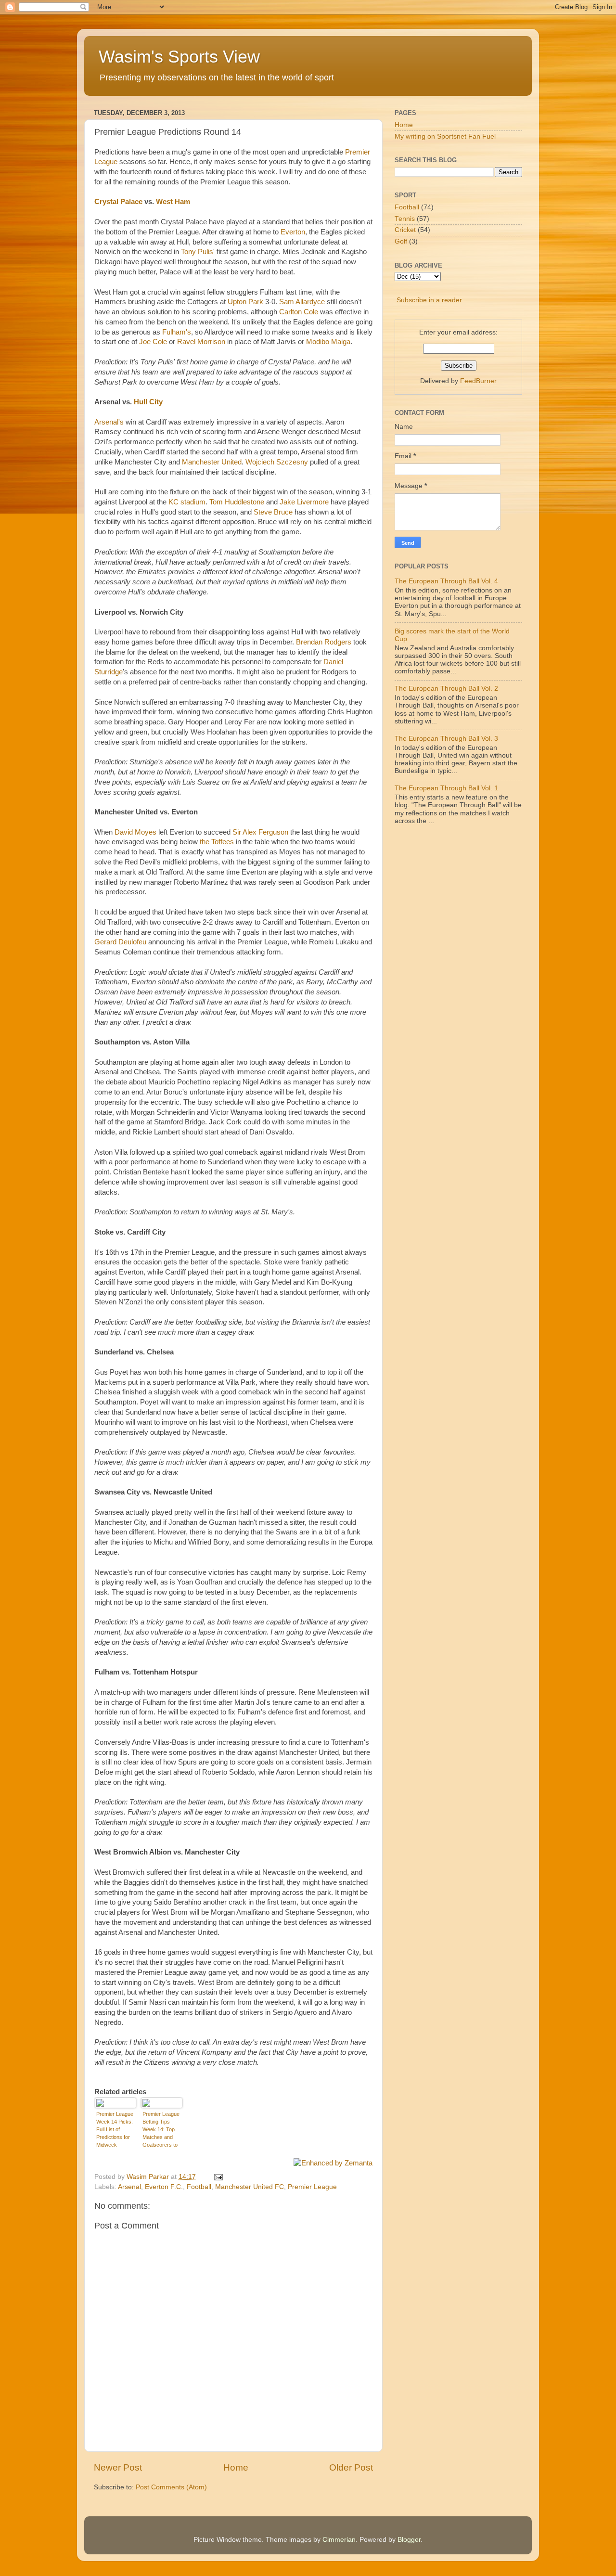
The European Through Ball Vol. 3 (446, 739)
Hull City (148, 402)
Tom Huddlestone (237, 502)
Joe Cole (153, 342)
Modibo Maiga (328, 342)
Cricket (405, 230)
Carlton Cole (299, 312)
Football (199, 2187)
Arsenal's (109, 422)
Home (236, 2467)
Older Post (351, 2467)
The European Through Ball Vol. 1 (446, 788)
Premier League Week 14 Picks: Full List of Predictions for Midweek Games (115, 2130)
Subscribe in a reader (429, 300)
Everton (293, 232)
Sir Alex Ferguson (260, 832)
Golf (401, 241)
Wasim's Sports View (179, 57)
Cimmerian (339, 2540)
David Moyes (135, 832)
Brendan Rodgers (324, 642)
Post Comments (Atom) (171, 2487)
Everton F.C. (164, 2187)
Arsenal (129, 2187)
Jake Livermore (304, 502)
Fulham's (177, 332)
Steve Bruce (273, 512)
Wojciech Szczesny (277, 462)
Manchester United (212, 462)
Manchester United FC (250, 2187)
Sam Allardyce (302, 302)
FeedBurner (478, 381)
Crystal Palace (118, 202)
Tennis (405, 219)
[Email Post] (218, 2177)
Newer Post (118, 2467)
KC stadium (187, 502)
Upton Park (245, 302)
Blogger (409, 2540)
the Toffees (217, 842)
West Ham (173, 202)
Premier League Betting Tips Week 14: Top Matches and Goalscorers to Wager (161, 2130)
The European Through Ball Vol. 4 (446, 581)
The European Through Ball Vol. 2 (446, 689)
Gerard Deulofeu (120, 942)
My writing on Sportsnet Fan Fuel (445, 136)
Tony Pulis (197, 252)
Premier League (312, 2187)
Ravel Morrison (201, 342)
